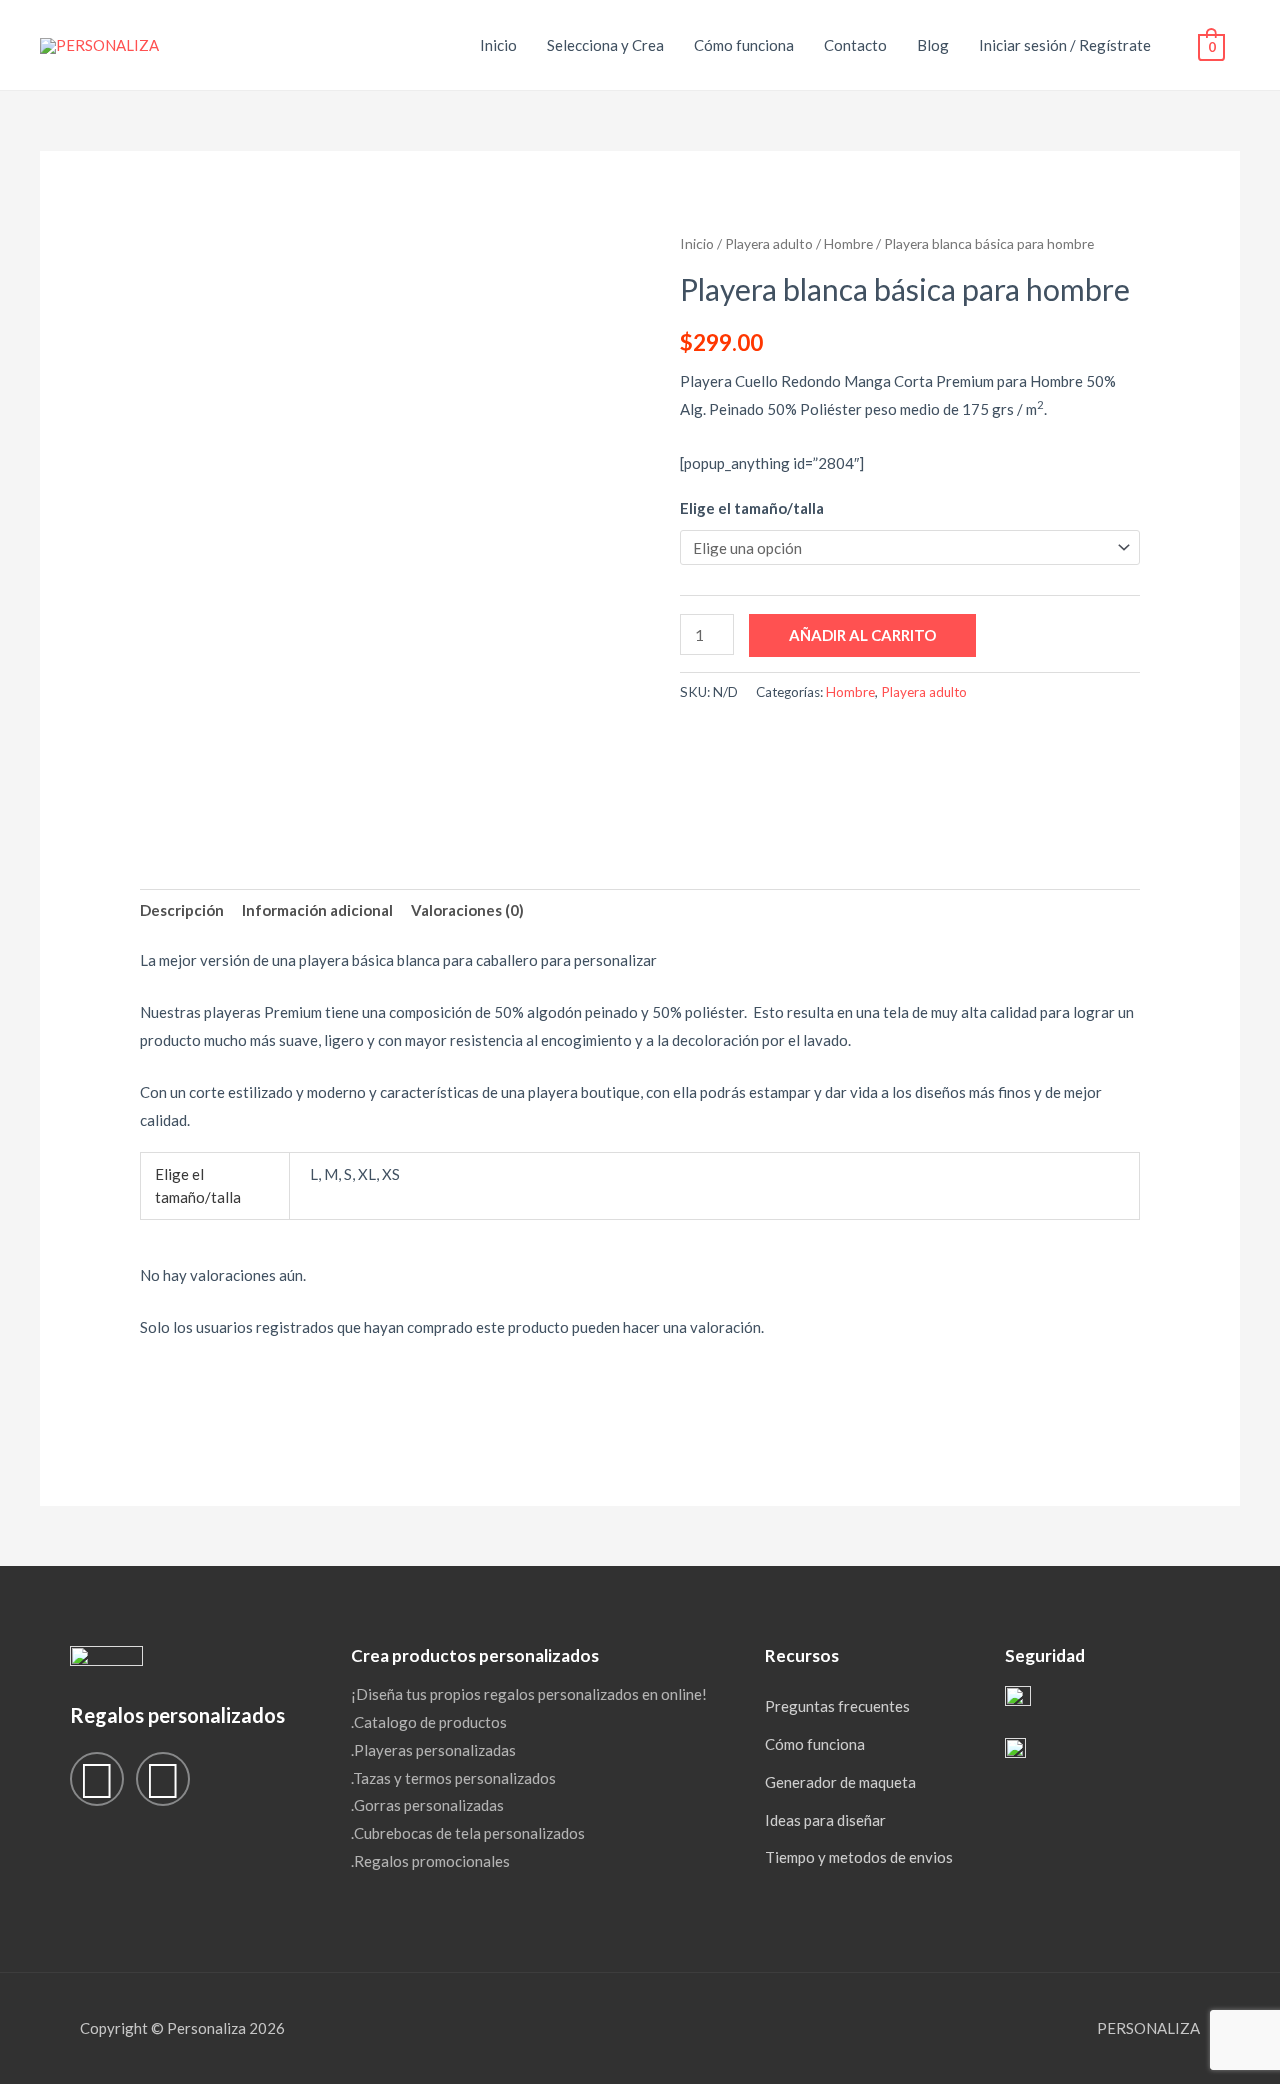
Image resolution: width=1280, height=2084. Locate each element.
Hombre (848, 243)
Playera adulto (769, 243)
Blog (933, 45)
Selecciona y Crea (605, 45)
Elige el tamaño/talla (752, 508)
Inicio (498, 45)
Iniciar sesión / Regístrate (1065, 45)
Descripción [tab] (182, 910)
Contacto (855, 45)
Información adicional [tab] (317, 910)
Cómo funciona (744, 45)
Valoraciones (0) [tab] (467, 910)
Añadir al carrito (862, 635)
